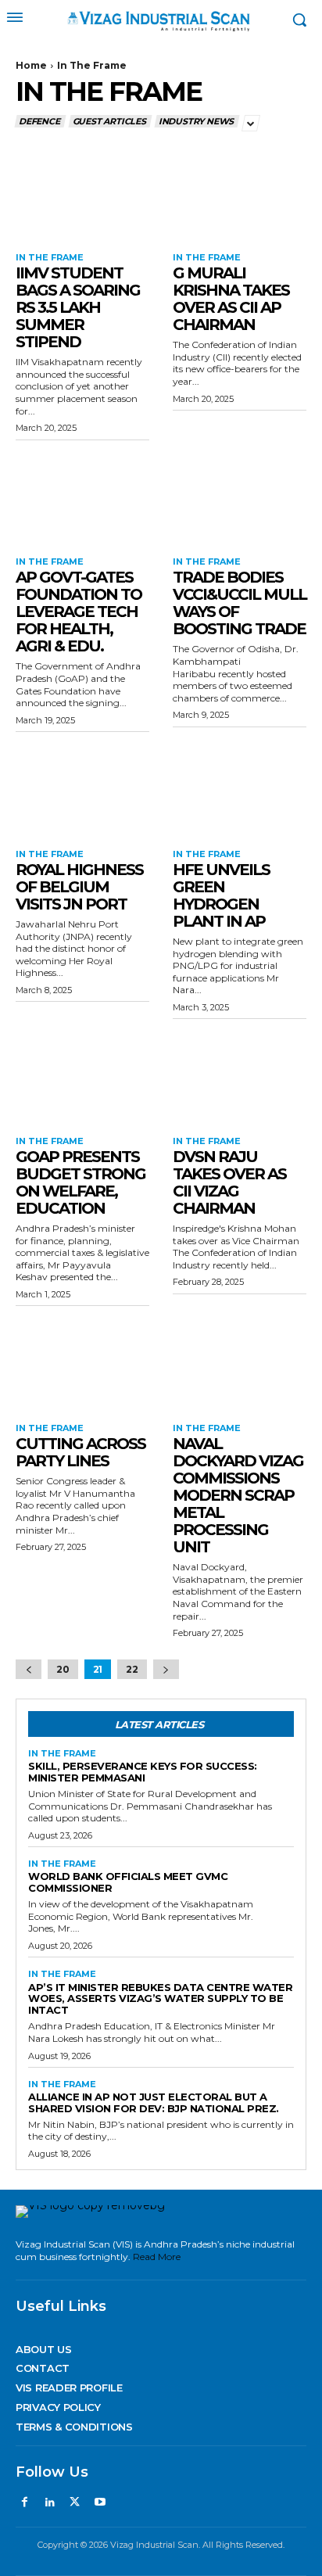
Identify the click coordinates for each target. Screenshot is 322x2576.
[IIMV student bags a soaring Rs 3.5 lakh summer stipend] (82, 190)
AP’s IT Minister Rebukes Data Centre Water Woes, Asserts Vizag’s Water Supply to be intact (160, 1999)
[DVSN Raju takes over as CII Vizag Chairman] (240, 1074)
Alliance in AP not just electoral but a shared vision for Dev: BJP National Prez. (154, 2102)
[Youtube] (100, 2502)
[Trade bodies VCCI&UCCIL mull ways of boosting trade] (240, 495)
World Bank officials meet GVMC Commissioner (128, 1882)
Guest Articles (109, 121)
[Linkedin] (49, 2502)
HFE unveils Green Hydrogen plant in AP (221, 895)
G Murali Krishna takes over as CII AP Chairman (231, 299)
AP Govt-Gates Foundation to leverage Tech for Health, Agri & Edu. (79, 612)
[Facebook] (24, 2502)
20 (63, 1669)
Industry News (196, 121)
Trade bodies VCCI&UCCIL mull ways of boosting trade (240, 603)
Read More (157, 2257)
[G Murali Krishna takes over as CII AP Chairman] (240, 190)
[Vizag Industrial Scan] (161, 20)
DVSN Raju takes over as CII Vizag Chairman (229, 1182)
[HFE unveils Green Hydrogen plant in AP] (240, 787)
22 (132, 1669)
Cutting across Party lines (80, 1452)
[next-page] (166, 1670)
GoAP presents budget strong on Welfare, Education (80, 1182)
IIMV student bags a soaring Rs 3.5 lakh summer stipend (78, 307)
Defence (39, 121)
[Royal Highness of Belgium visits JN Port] (82, 787)
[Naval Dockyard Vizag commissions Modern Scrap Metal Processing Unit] (240, 1361)
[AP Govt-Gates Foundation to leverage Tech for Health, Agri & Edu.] (82, 495)
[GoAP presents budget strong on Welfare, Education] (82, 1074)
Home (31, 65)
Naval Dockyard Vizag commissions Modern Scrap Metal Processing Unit (238, 1495)
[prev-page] (29, 1670)
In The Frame (50, 258)
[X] (75, 2502)
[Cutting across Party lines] (82, 1361)
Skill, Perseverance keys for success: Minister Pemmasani (143, 1772)
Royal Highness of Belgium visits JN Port (79, 887)
